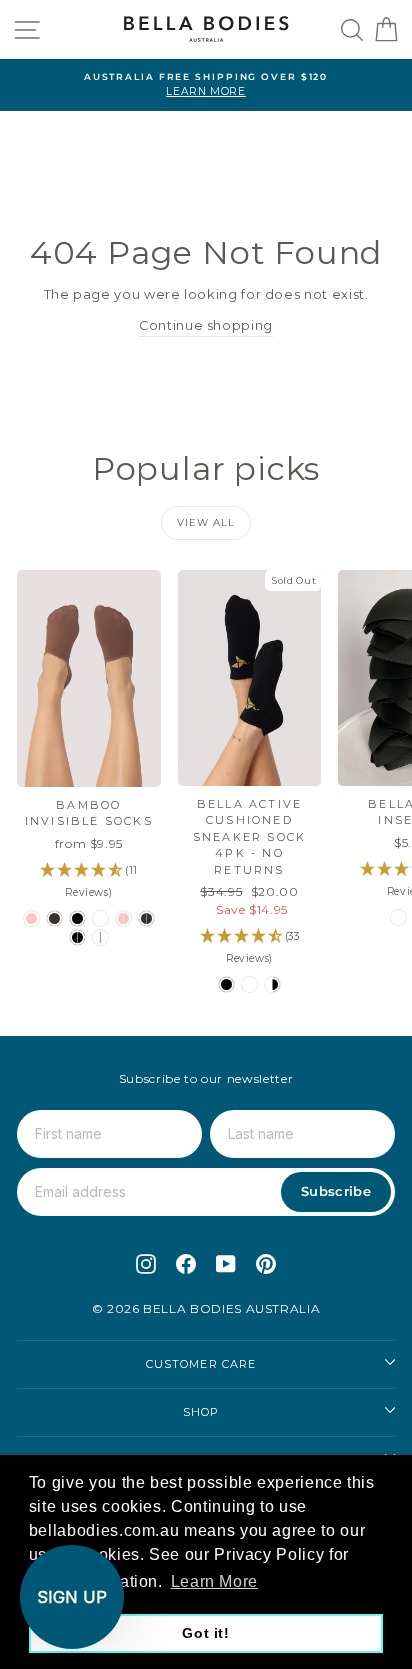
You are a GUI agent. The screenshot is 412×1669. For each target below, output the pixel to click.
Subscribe (336, 1191)
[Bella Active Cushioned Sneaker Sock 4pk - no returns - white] (249, 984)
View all (206, 522)
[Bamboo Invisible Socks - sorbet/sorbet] (123, 918)
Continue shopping (206, 325)
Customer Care (201, 1364)
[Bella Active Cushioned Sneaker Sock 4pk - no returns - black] (226, 984)
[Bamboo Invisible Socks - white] (100, 918)
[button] (72, 1597)
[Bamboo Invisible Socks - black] (77, 918)
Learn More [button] (214, 1581)
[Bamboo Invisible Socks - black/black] (77, 937)
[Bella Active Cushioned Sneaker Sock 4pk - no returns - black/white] (272, 984)
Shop (201, 1412)
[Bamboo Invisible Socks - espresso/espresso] (146, 918)
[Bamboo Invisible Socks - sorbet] (31, 918)
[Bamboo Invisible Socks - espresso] (54, 918)
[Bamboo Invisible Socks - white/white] (100, 937)
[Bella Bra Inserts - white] (398, 917)
